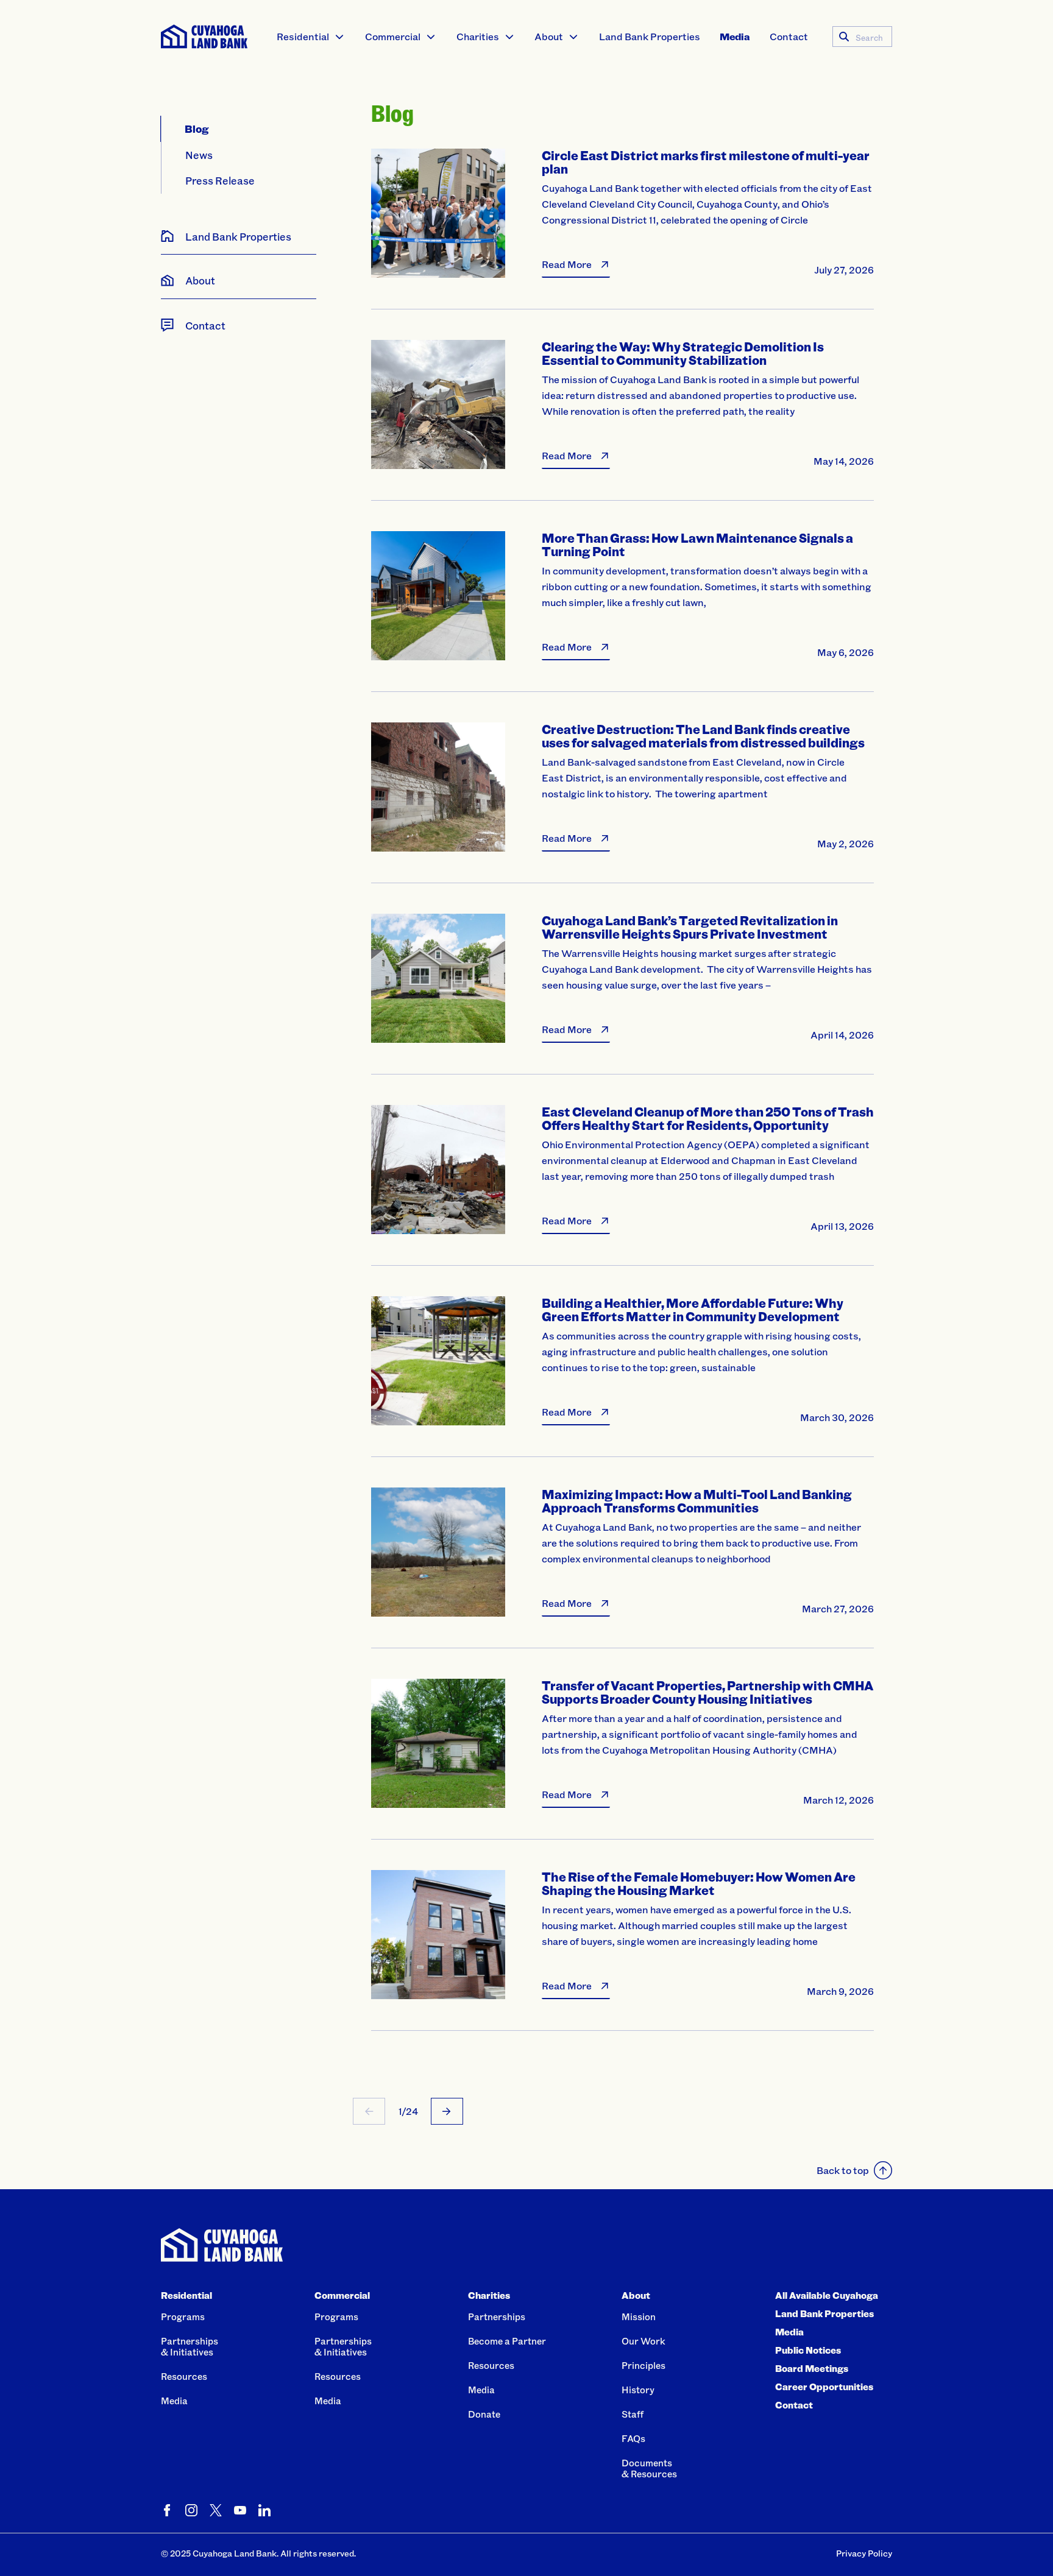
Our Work (643, 2341)
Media (735, 36)
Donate (484, 2414)
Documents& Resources (649, 2468)
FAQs (633, 2438)
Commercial (393, 36)
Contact (789, 36)
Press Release (220, 180)
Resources (184, 2376)
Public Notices (808, 2350)
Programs (183, 2317)
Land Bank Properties (650, 36)
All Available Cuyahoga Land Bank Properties (827, 2304)
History (638, 2390)
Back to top (843, 2170)
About (549, 36)
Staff (633, 2414)
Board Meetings (812, 2368)
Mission (639, 2317)
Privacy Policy (864, 2553)
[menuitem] (311, 37)
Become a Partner (507, 2341)
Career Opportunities (824, 2387)
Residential (303, 36)
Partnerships (497, 2317)
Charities (478, 36)
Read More (567, 264)
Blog (197, 129)
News (199, 155)
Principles (643, 2365)
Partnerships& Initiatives (190, 2346)
